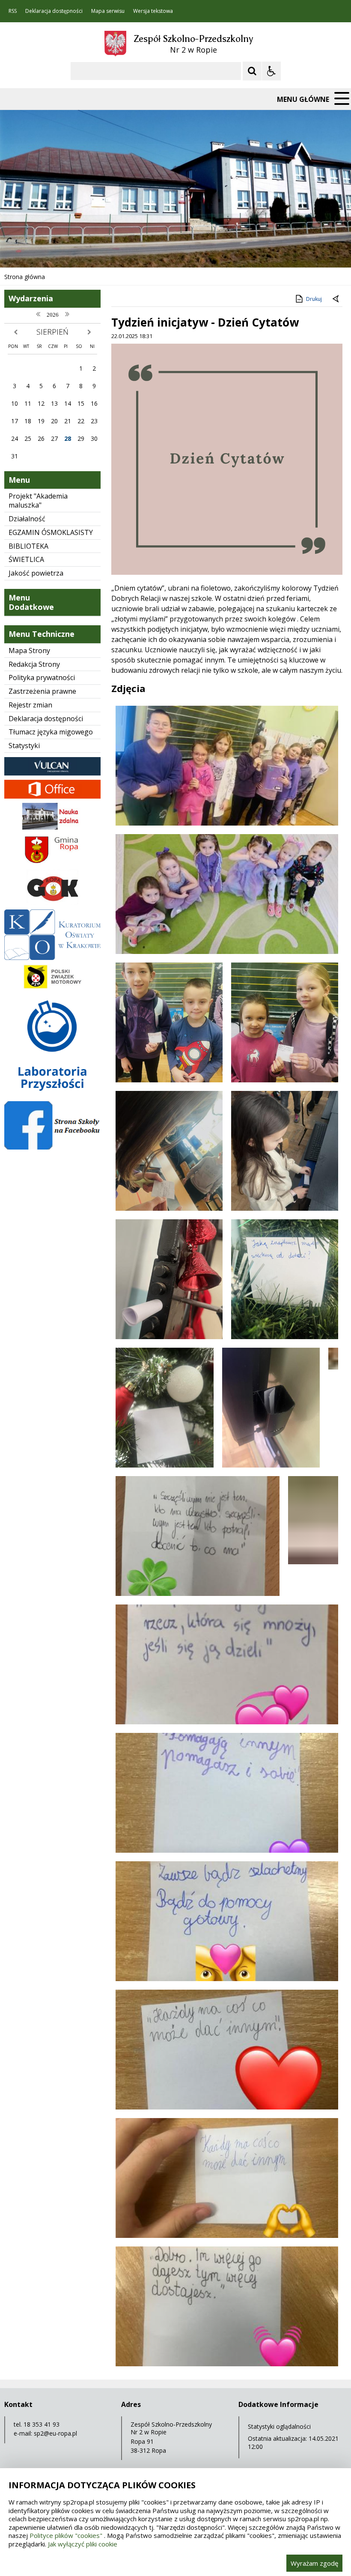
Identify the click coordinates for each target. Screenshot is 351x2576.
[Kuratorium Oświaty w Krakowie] (52, 958)
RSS (13, 11)
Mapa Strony (29, 651)
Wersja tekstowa (153, 11)
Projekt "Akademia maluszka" (38, 501)
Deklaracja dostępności (54, 11)
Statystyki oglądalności (279, 2426)
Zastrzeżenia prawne (42, 691)
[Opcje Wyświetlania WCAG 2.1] (271, 71)
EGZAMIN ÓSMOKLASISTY (51, 532)
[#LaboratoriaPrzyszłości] (52, 1095)
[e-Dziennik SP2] (52, 773)
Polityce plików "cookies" (66, 2535)
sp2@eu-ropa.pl (55, 2433)
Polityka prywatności (42, 677)
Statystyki (24, 746)
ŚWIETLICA (26, 559)
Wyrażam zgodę (314, 2563)
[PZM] (52, 988)
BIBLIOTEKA (28, 546)
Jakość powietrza (36, 573)
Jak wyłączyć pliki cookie (83, 2544)
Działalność (27, 519)
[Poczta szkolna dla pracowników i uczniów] (52, 796)
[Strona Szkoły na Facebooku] (52, 1147)
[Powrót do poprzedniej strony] (336, 299)
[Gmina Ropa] (52, 863)
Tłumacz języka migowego (51, 732)
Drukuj (314, 299)
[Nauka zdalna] (52, 827)
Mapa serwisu (108, 11)
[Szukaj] (252, 71)
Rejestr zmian (30, 705)
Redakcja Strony (34, 664)
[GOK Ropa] (52, 903)
